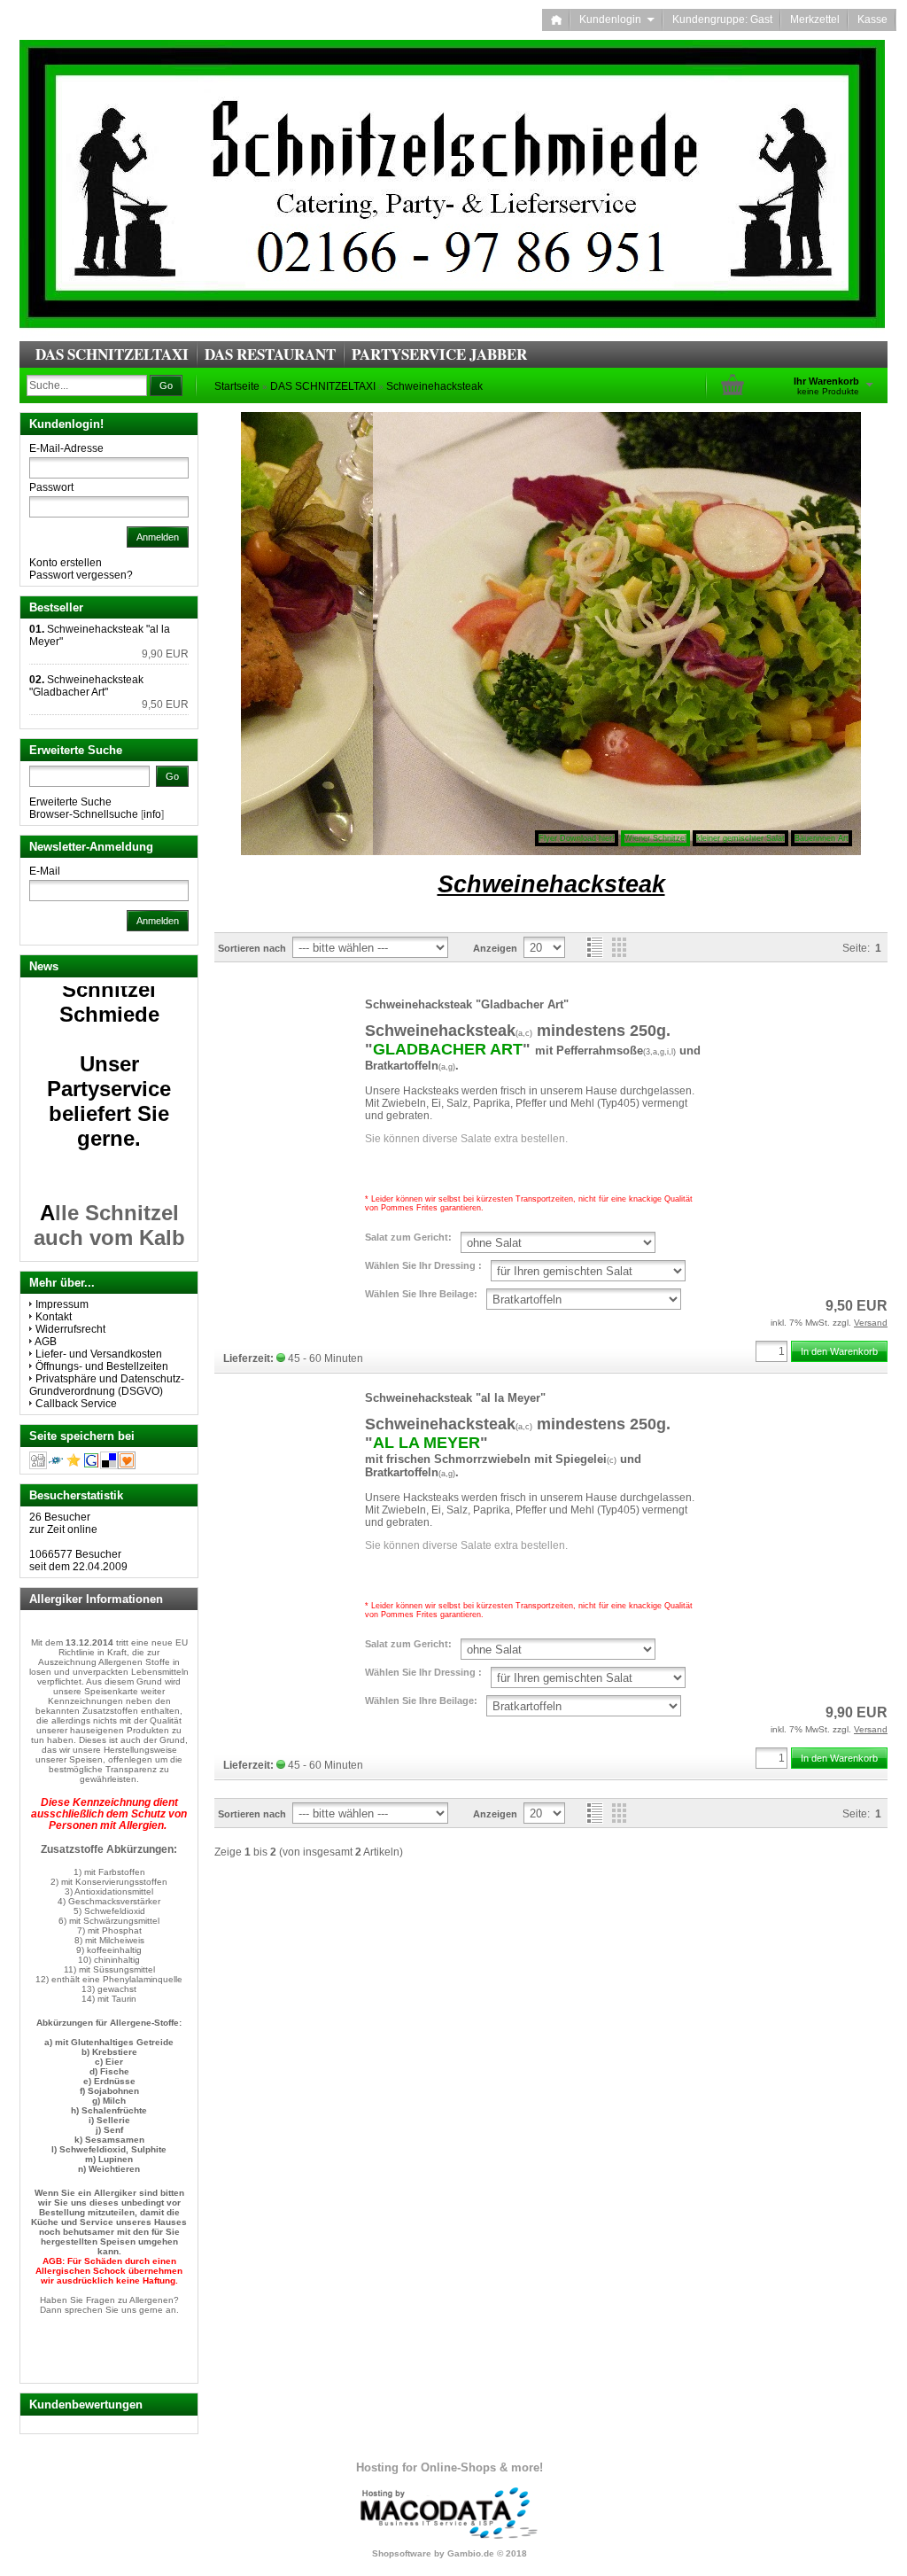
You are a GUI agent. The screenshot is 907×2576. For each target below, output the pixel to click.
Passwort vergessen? (81, 575)
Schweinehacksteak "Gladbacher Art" (467, 1004)
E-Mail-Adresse (66, 448)
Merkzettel (815, 19)
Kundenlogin (617, 19)
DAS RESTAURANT (270, 354)
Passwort (51, 487)
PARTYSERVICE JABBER (439, 354)
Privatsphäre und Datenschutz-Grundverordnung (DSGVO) (107, 1385)
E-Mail (45, 871)
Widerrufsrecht (70, 1329)
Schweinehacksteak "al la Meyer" (455, 1398)
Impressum (62, 1304)
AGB (46, 1342)
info (152, 814)
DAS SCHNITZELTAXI (112, 354)
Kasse (872, 19)
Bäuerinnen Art (822, 838)
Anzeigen (495, 948)
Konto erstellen (66, 563)
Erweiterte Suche (70, 802)
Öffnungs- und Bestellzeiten (102, 1366)
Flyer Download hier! (577, 838)
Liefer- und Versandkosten (99, 1354)
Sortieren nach (252, 948)
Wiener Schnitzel (655, 838)
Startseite (237, 386)
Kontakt (54, 1317)
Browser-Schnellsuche (84, 814)
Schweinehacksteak (434, 386)
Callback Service (76, 1404)
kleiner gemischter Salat (740, 838)
